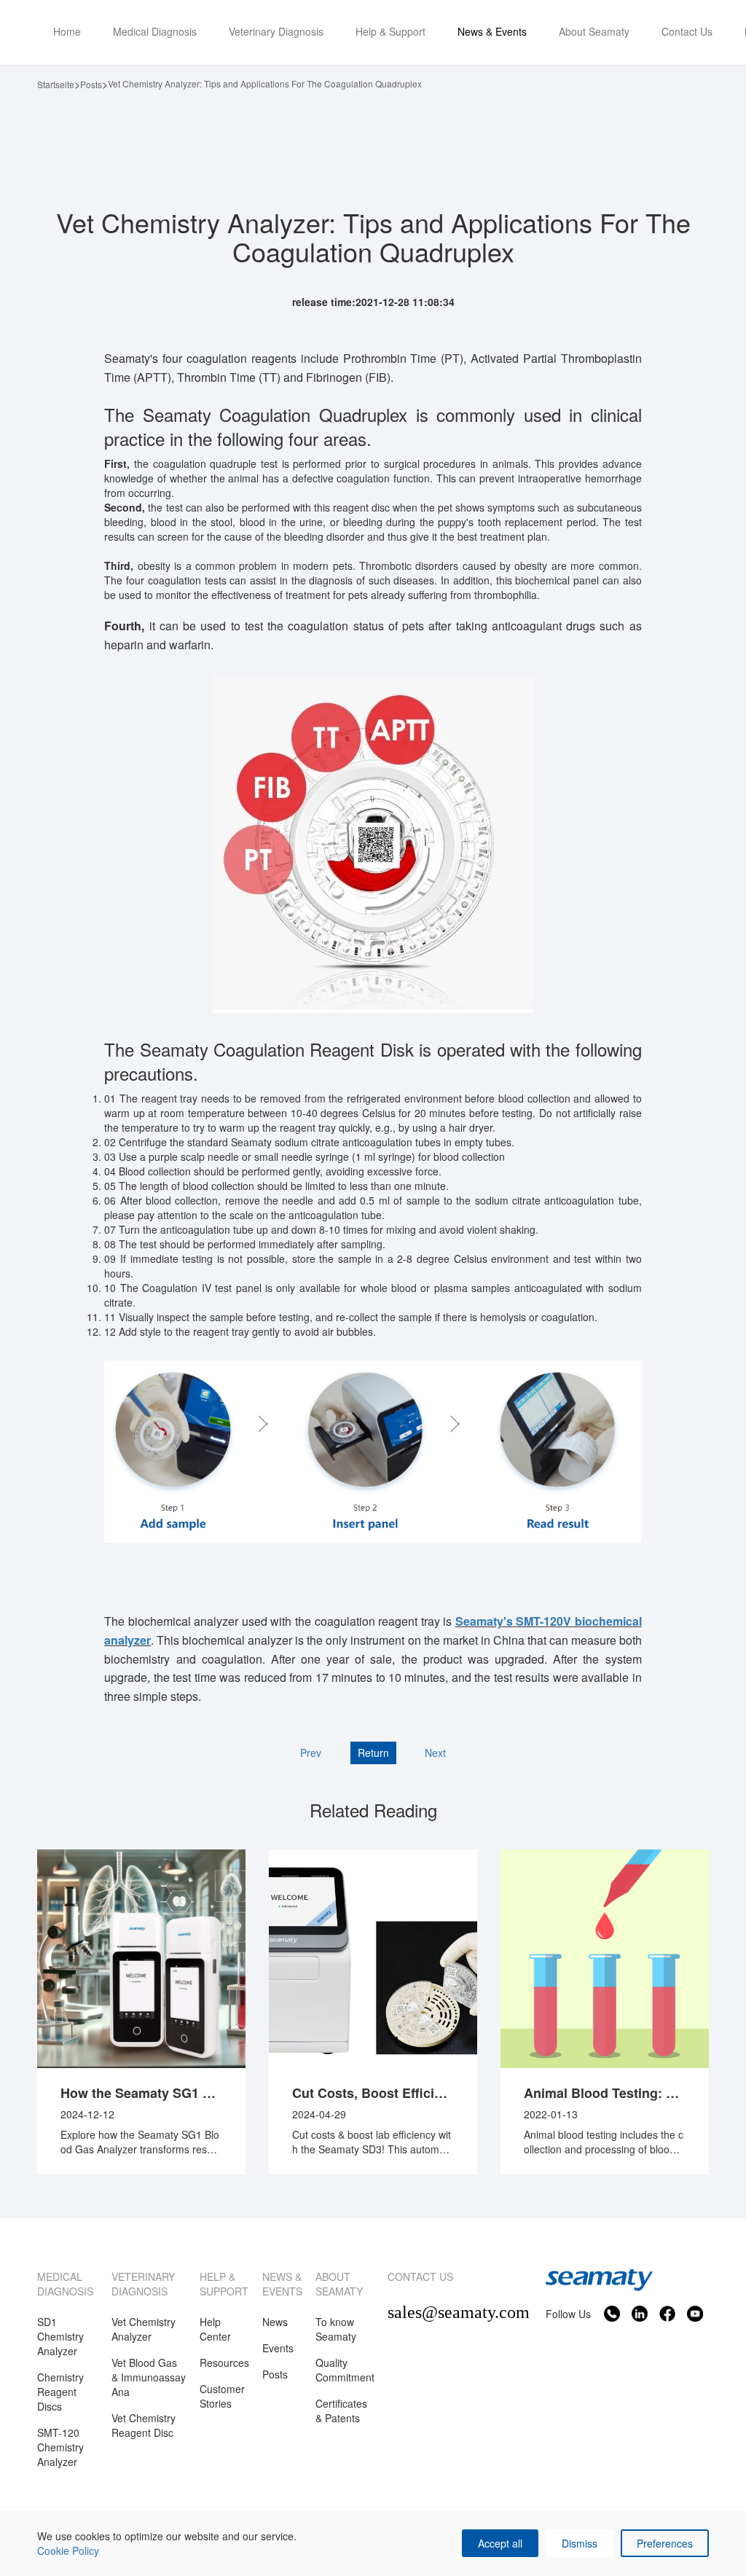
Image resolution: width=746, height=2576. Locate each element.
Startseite (56, 84)
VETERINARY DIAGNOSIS (143, 2284)
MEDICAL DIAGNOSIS (65, 2284)
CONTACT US (420, 2276)
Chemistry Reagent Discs (60, 2392)
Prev (311, 1753)
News (275, 2322)
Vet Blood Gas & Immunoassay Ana (149, 2377)
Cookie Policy (68, 2550)
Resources (224, 2362)
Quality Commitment (345, 2370)
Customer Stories (222, 2396)
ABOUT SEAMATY (339, 2284)
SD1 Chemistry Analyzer (60, 2336)
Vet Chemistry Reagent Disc (144, 2425)
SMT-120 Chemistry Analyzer (60, 2447)
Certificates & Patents (341, 2411)
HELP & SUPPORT (224, 2284)
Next (435, 1753)
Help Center (215, 2329)
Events (278, 2348)
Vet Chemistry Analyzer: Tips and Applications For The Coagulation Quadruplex (265, 83)
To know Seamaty (336, 2329)
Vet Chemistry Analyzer (144, 2329)
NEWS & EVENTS (282, 2284)
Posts (91, 84)
